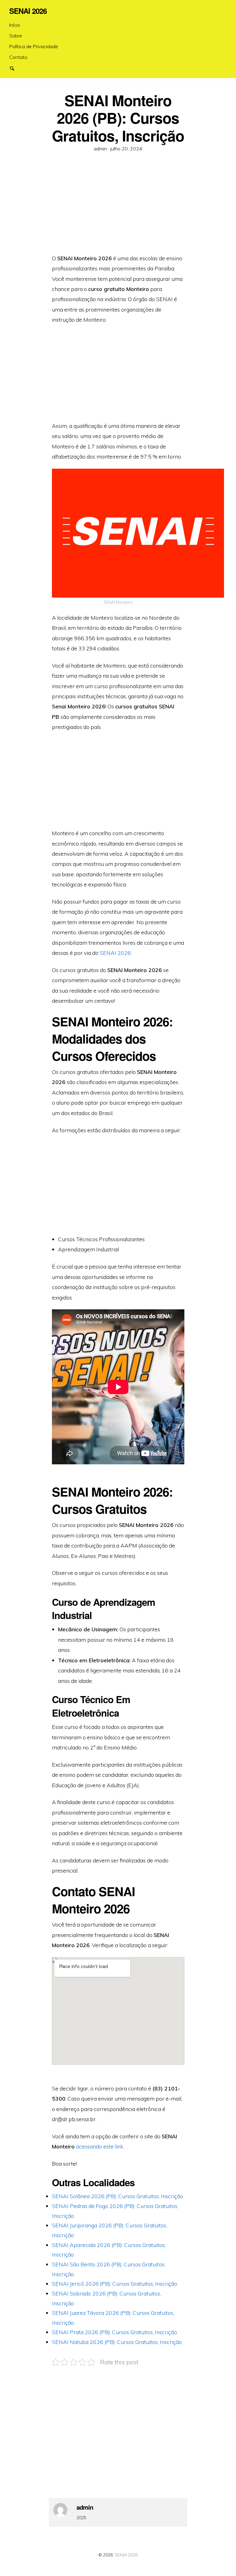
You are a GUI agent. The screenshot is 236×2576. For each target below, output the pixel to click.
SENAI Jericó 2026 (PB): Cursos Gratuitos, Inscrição (115, 2284)
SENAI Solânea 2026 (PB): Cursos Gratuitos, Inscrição (118, 2196)
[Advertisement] (118, 207)
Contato (18, 57)
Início (15, 25)
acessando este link (100, 2146)
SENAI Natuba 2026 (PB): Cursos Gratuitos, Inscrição (117, 2342)
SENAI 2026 (115, 953)
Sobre (16, 36)
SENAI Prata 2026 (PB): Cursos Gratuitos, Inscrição (114, 2332)
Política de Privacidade (34, 46)
